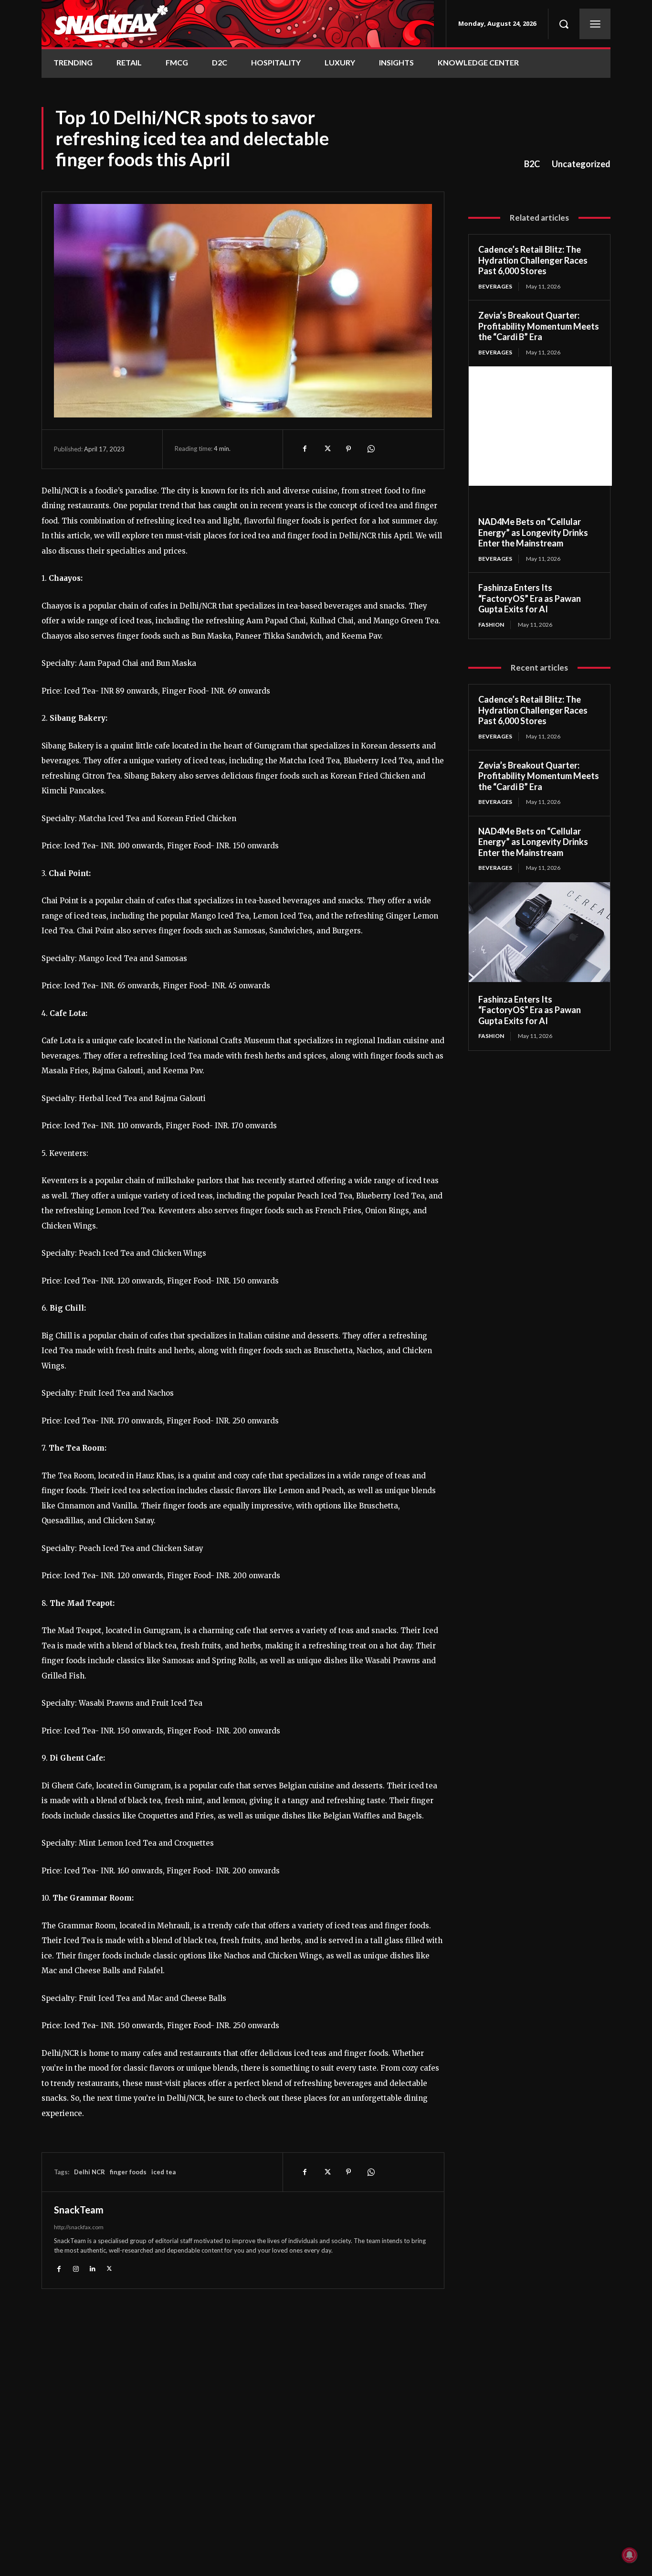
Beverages (495, 286)
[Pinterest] (348, 449)
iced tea (163, 2172)
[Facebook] (305, 449)
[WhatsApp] (370, 449)
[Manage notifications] (630, 2555)
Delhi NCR (89, 2172)
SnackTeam (79, 2210)
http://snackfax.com (79, 2227)
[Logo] (238, 24)
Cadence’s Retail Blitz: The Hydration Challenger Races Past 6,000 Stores (533, 260)
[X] (326, 449)
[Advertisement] (540, 426)
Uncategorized (581, 164)
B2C (532, 164)
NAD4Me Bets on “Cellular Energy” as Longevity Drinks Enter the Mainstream (533, 532)
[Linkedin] (92, 2268)
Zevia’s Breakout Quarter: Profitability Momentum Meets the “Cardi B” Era (539, 326)
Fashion (491, 625)
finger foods (128, 2172)
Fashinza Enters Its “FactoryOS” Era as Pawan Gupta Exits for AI (530, 598)
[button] (564, 24)
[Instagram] (76, 2268)
